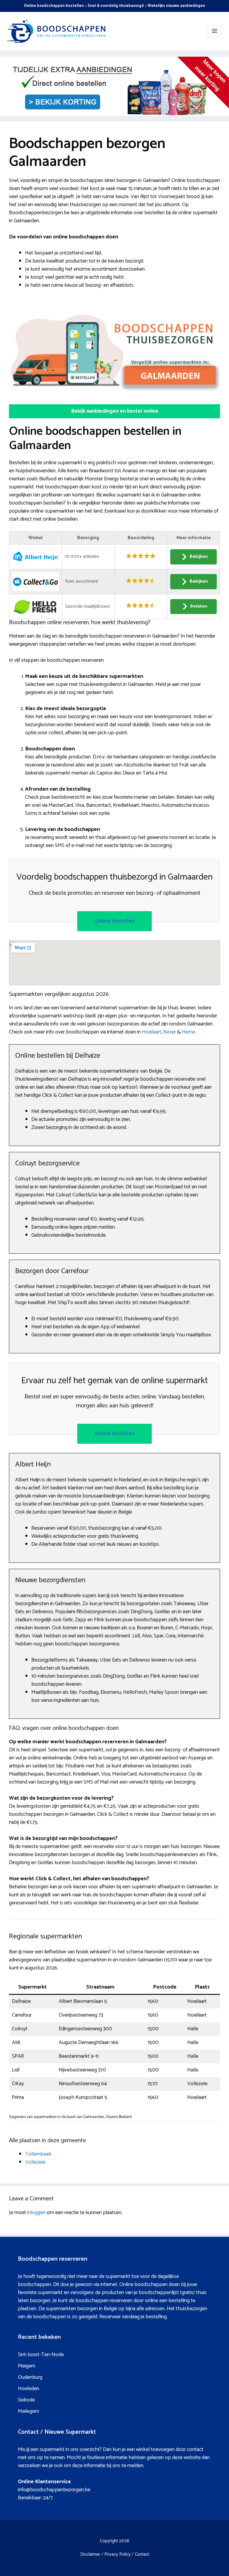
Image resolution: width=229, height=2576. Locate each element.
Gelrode (26, 2400)
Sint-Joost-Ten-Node (41, 2355)
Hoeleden (28, 2389)
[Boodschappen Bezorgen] (57, 31)
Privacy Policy (117, 2554)
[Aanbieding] (114, 114)
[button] (114, 411)
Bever (170, 1032)
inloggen (36, 2213)
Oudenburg (30, 2377)
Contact (142, 2554)
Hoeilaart (152, 1032)
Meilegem (28, 2411)
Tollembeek (38, 2154)
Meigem (27, 2366)
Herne (188, 1032)
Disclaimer (90, 2554)
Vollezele (35, 2162)
